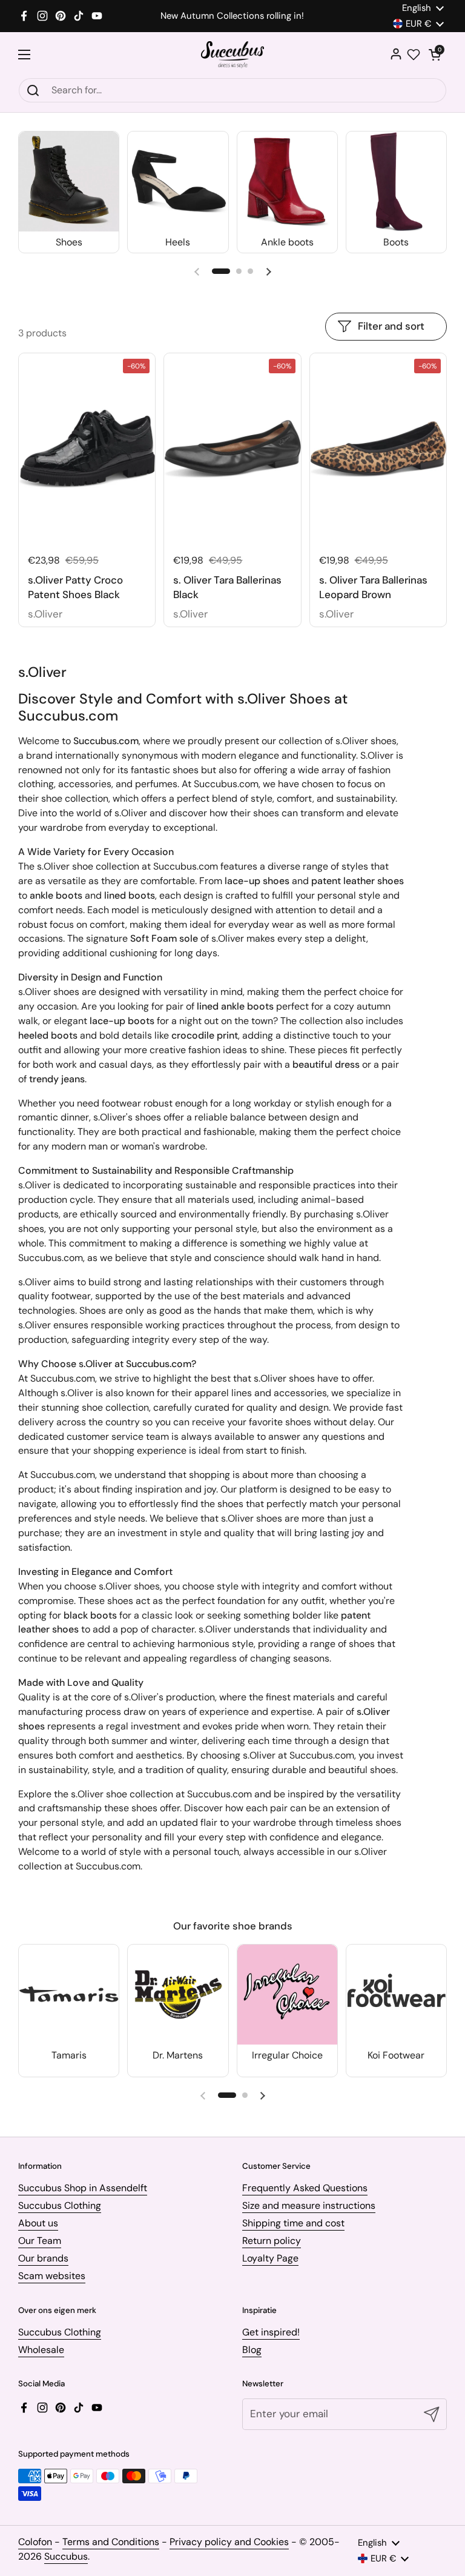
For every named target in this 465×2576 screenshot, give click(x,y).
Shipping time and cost (293, 2223)
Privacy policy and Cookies (229, 2542)
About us (38, 2223)
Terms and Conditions (111, 2542)
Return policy (272, 2241)
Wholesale (41, 2350)
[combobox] (232, 90)
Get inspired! (271, 2332)
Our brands (43, 2258)
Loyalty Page (270, 2258)
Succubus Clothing (60, 2205)
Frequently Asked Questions (305, 2188)
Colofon (35, 2542)
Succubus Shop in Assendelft (83, 2188)
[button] (435, 55)
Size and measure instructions (309, 2205)
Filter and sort (391, 326)
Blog (252, 2350)
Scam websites (52, 2276)
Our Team (40, 2241)
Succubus (66, 2556)
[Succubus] (233, 55)
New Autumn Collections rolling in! (232, 16)
